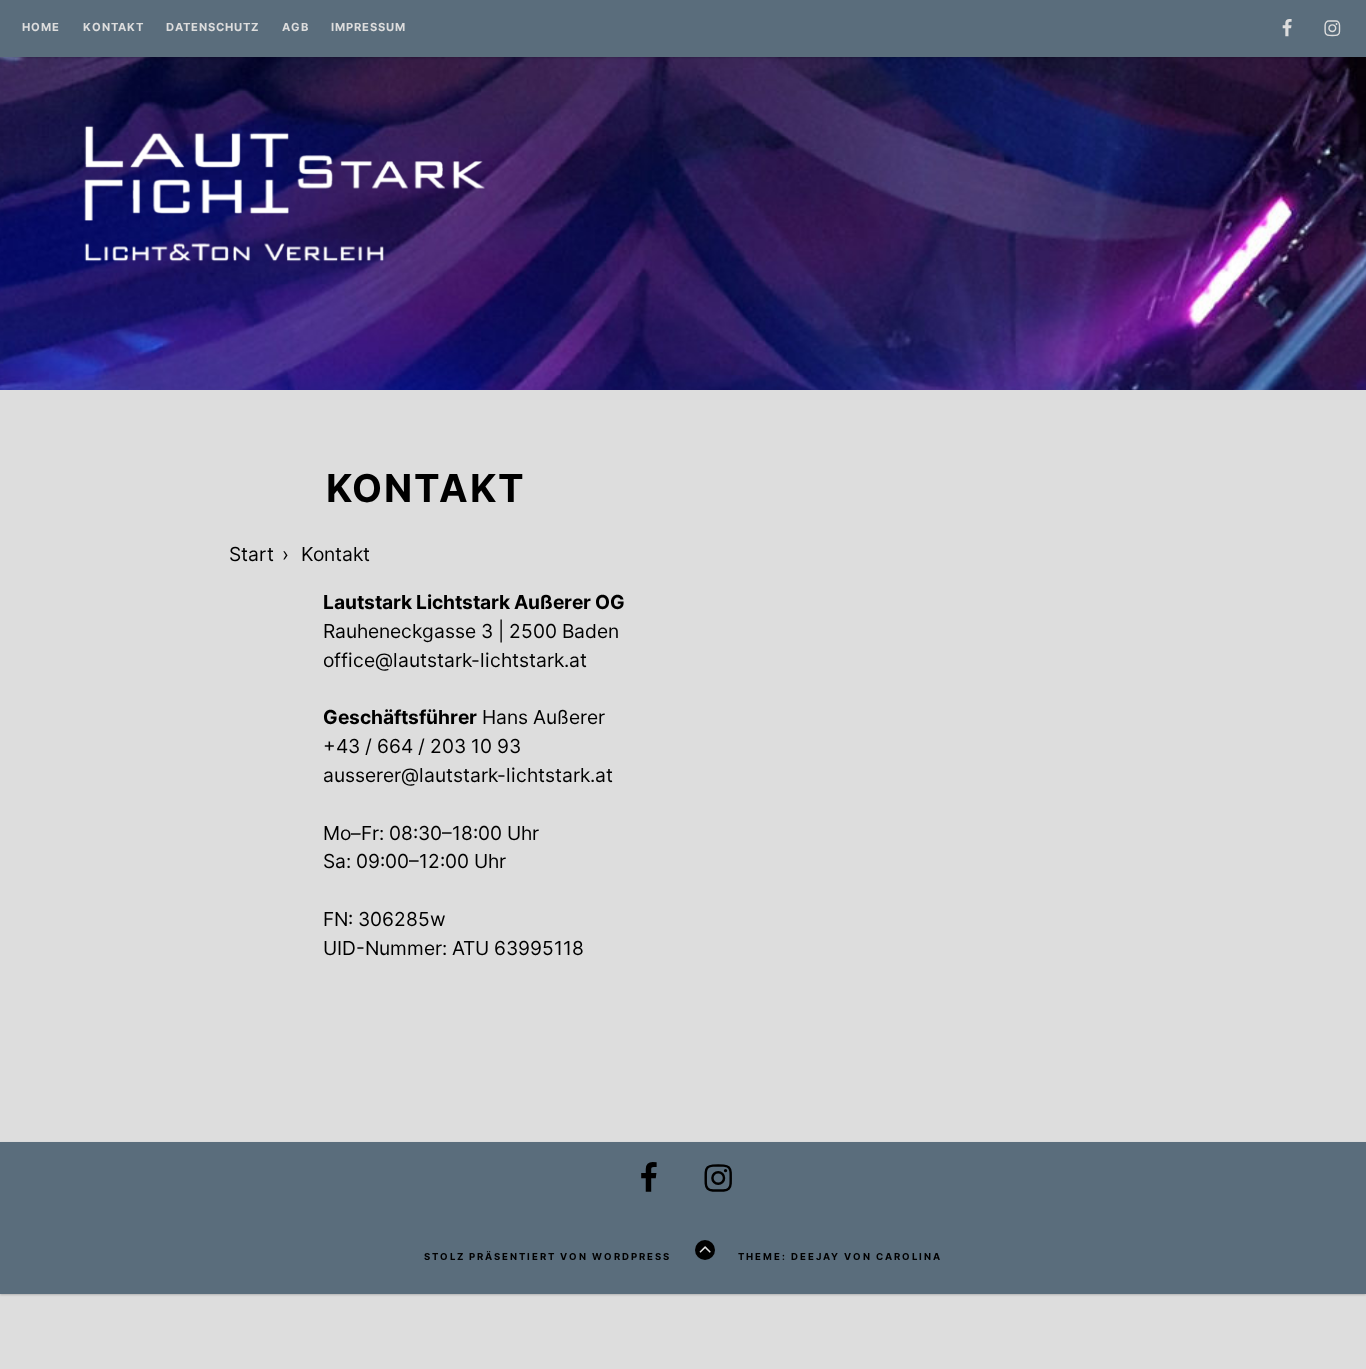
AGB (295, 28)
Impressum (368, 28)
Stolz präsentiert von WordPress (547, 1256)
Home (41, 28)
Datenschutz (212, 28)
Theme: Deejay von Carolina (840, 1256)
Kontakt (113, 28)
